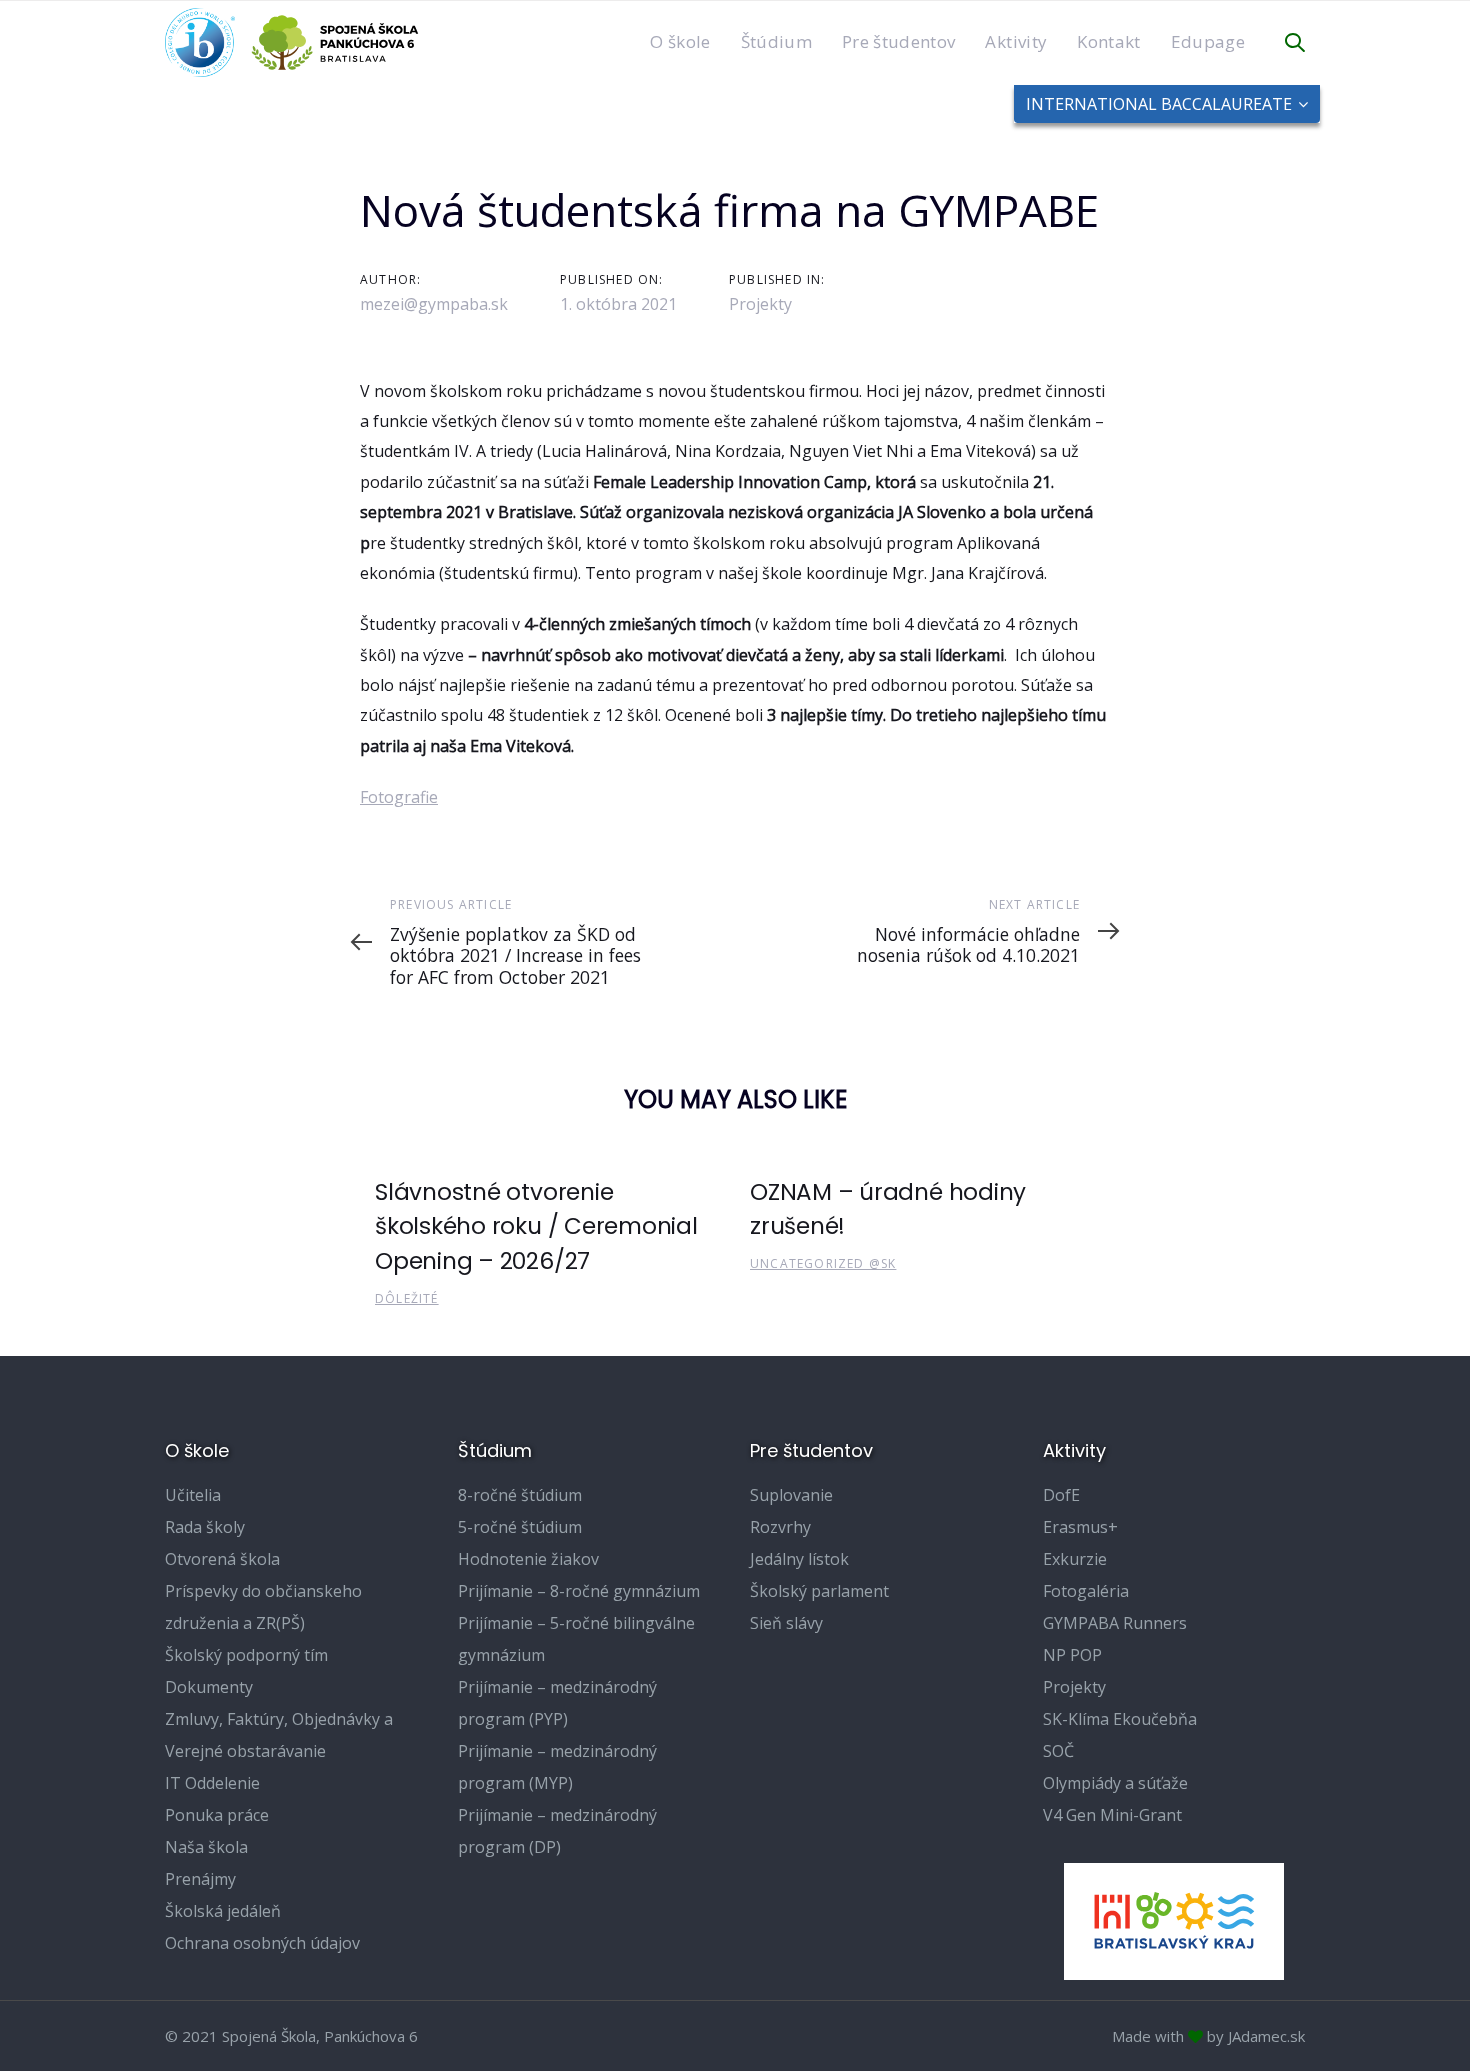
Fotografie (399, 797)
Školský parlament (819, 1591)
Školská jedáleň (223, 1911)
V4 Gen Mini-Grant (1112, 1815)
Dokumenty (209, 1687)
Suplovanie (791, 1495)
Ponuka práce (217, 1815)
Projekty (760, 304)
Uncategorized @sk (823, 1263)
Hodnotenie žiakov (528, 1559)
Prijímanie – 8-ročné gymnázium (579, 1591)
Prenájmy (200, 1879)
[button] (1295, 43)
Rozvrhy (780, 1527)
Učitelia (193, 1495)
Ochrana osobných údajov (262, 1943)
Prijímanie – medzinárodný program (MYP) (557, 1767)
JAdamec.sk (1266, 2036)
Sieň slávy (786, 1623)
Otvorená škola (222, 1559)
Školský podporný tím (246, 1655)
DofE (1061, 1495)
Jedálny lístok (799, 1559)
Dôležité (407, 1298)
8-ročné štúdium (520, 1495)
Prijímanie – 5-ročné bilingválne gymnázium (576, 1639)
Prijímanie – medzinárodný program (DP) (557, 1831)
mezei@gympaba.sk (434, 304)
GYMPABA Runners (1115, 1623)
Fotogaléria (1086, 1591)
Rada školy (205, 1527)
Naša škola (206, 1847)
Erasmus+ (1080, 1527)
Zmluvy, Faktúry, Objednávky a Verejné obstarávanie (279, 1735)
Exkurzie (1075, 1559)
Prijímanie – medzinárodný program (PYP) (557, 1703)
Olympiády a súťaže (1115, 1783)
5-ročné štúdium (520, 1527)
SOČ (1058, 1751)
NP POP (1072, 1655)
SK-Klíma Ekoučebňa (1120, 1719)
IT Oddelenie (212, 1783)
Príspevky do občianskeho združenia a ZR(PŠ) (263, 1607)
